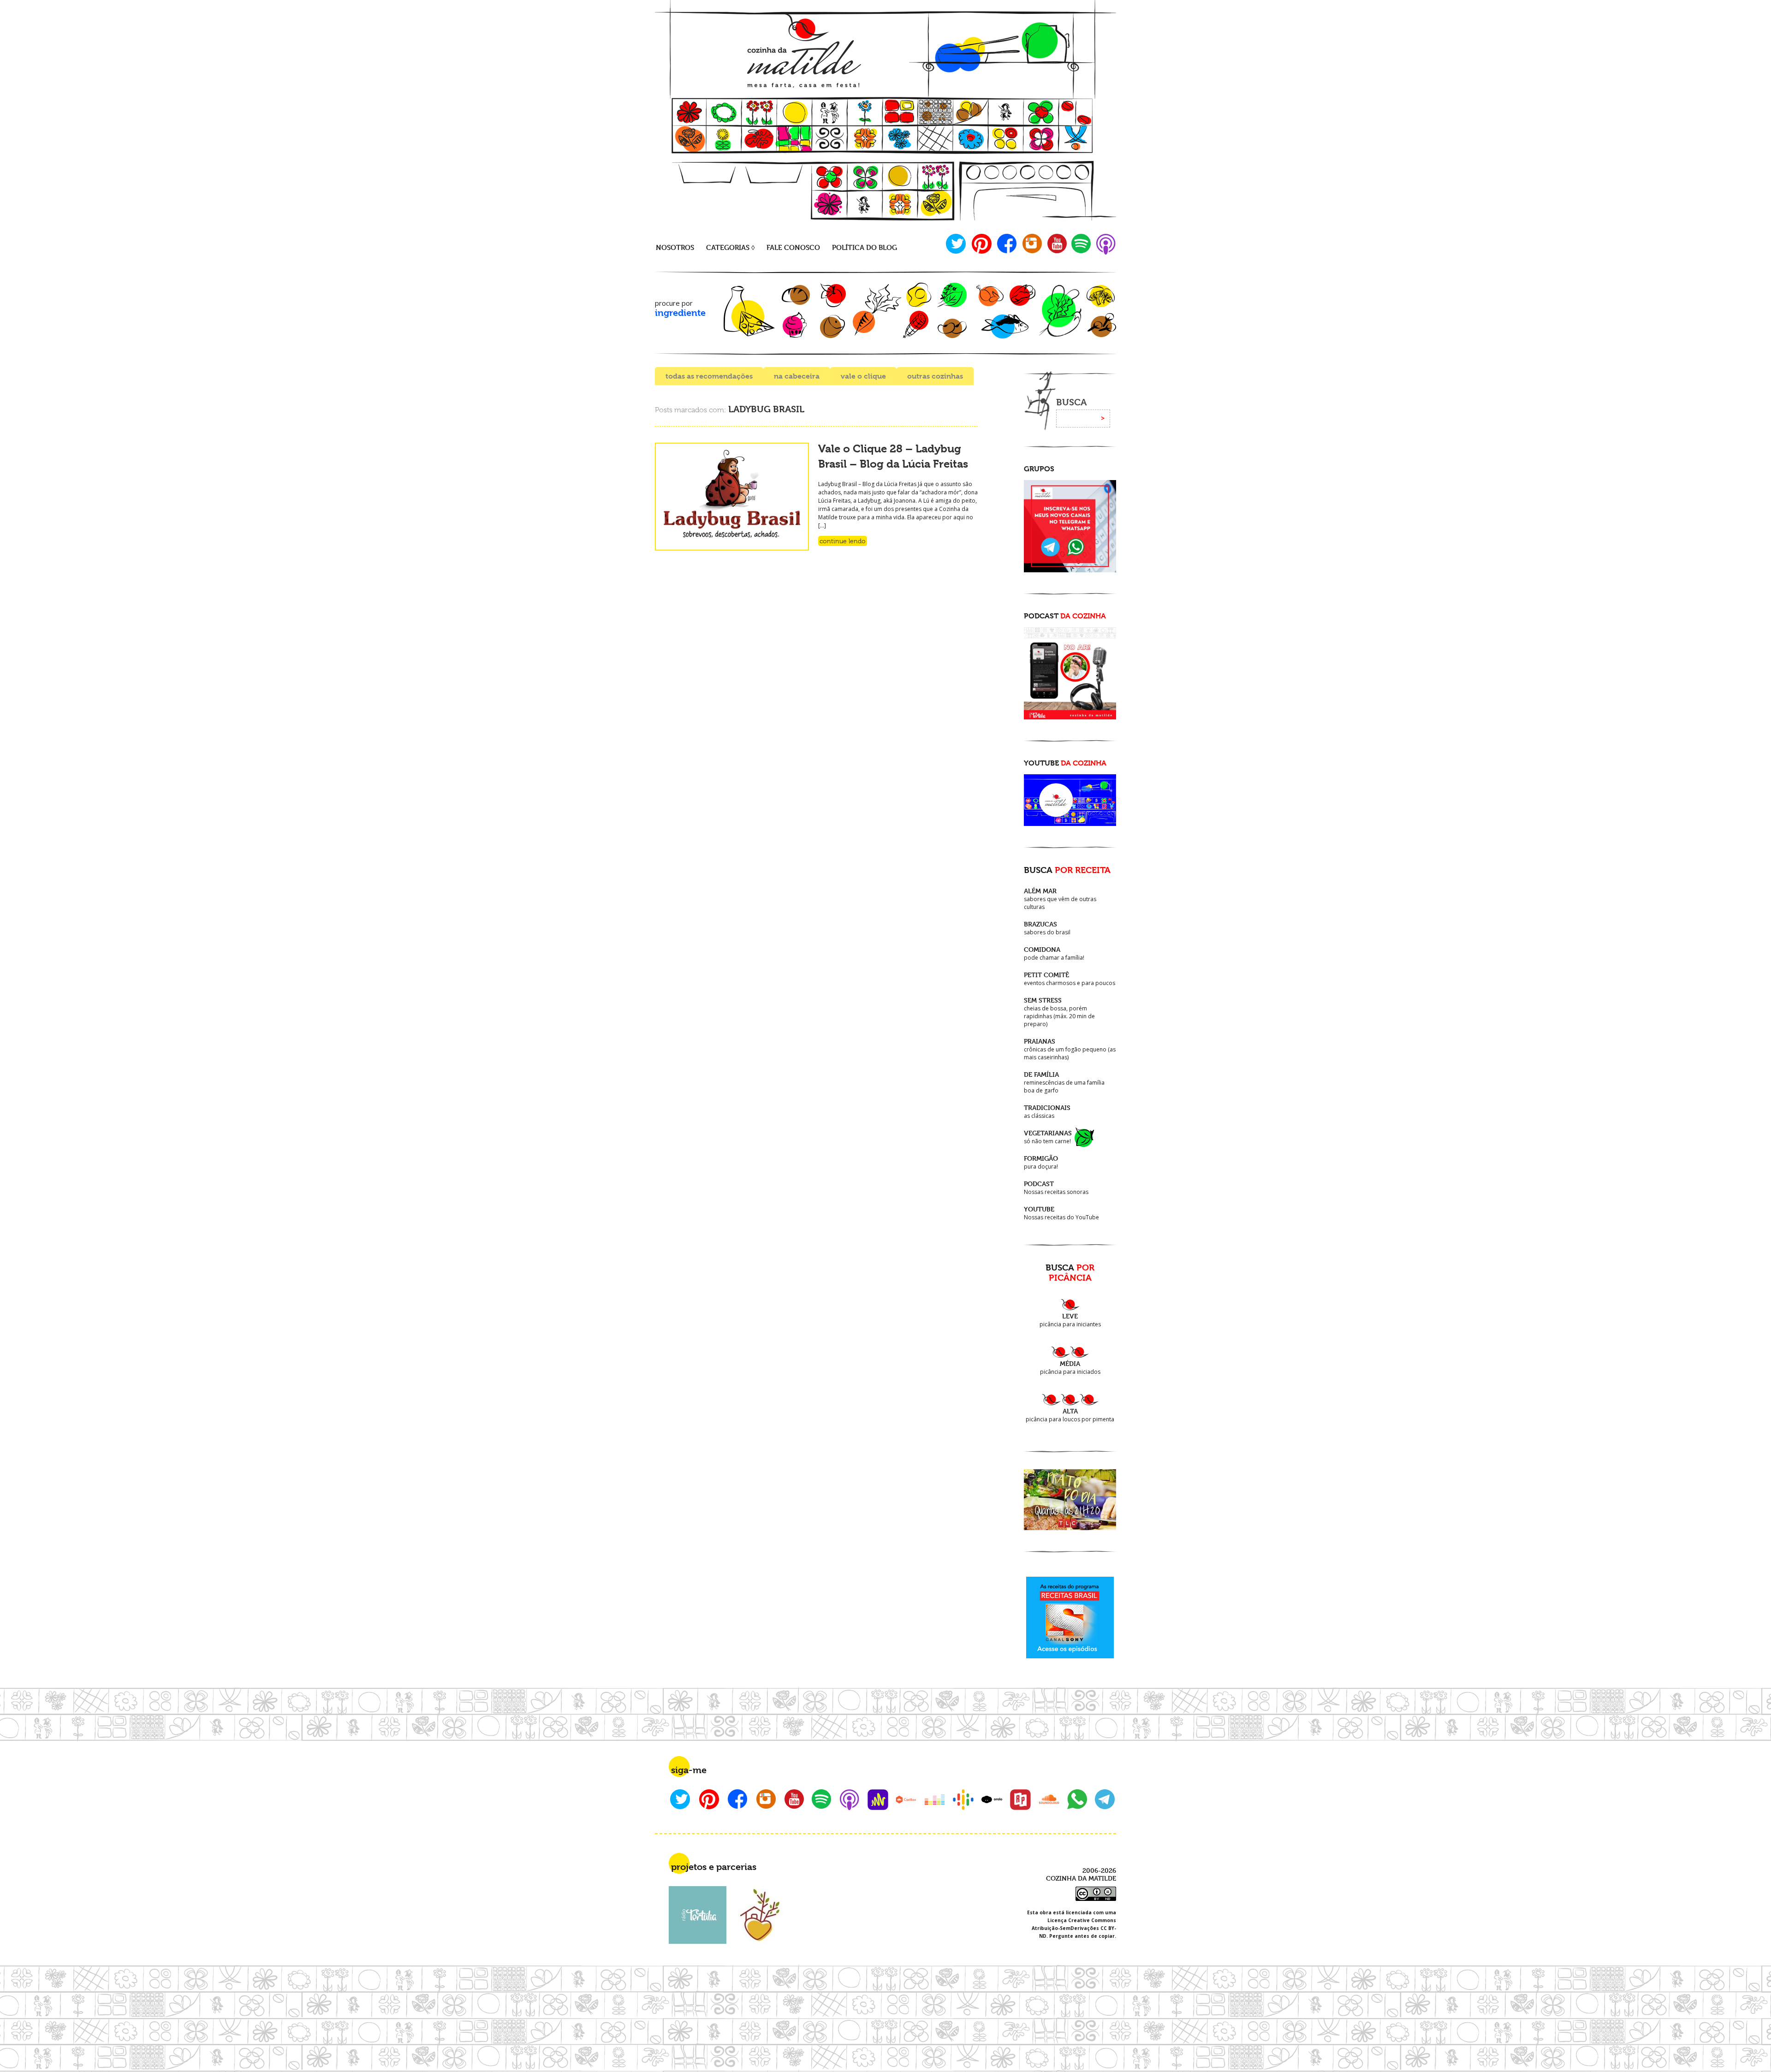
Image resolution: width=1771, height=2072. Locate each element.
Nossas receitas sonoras (1056, 1188)
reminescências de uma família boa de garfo (1064, 1082)
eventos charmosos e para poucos (1070, 979)
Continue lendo (843, 541)
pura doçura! (1041, 1162)
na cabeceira (797, 376)
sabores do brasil (1047, 928)
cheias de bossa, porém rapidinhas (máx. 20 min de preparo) (1059, 1012)
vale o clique (863, 376)
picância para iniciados (1070, 1368)
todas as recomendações (709, 376)
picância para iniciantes (1070, 1320)
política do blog (865, 247)
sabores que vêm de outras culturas (1060, 899)
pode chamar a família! (1054, 953)
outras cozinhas (935, 376)
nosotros (675, 247)
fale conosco (793, 247)
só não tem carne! (1048, 1137)
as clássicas (1047, 1112)
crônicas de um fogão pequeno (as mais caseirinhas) (1070, 1049)
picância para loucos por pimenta (1070, 1415)
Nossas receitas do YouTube (1061, 1213)
